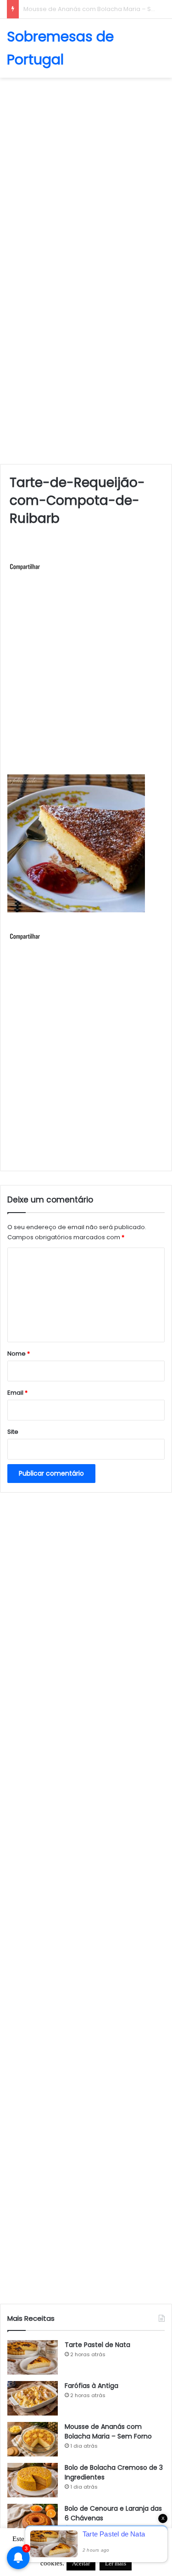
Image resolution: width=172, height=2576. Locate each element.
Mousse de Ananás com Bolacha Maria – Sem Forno (108, 2431)
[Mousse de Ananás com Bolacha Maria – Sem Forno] (33, 2439)
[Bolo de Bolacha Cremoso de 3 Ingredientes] (33, 2480)
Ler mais (116, 2563)
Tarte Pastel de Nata (97, 2345)
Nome (19, 1354)
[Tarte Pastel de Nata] (33, 2357)
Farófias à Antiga (92, 2386)
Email (17, 1393)
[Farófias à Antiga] (33, 2398)
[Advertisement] (86, 173)
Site (13, 1432)
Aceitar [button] (81, 2563)
